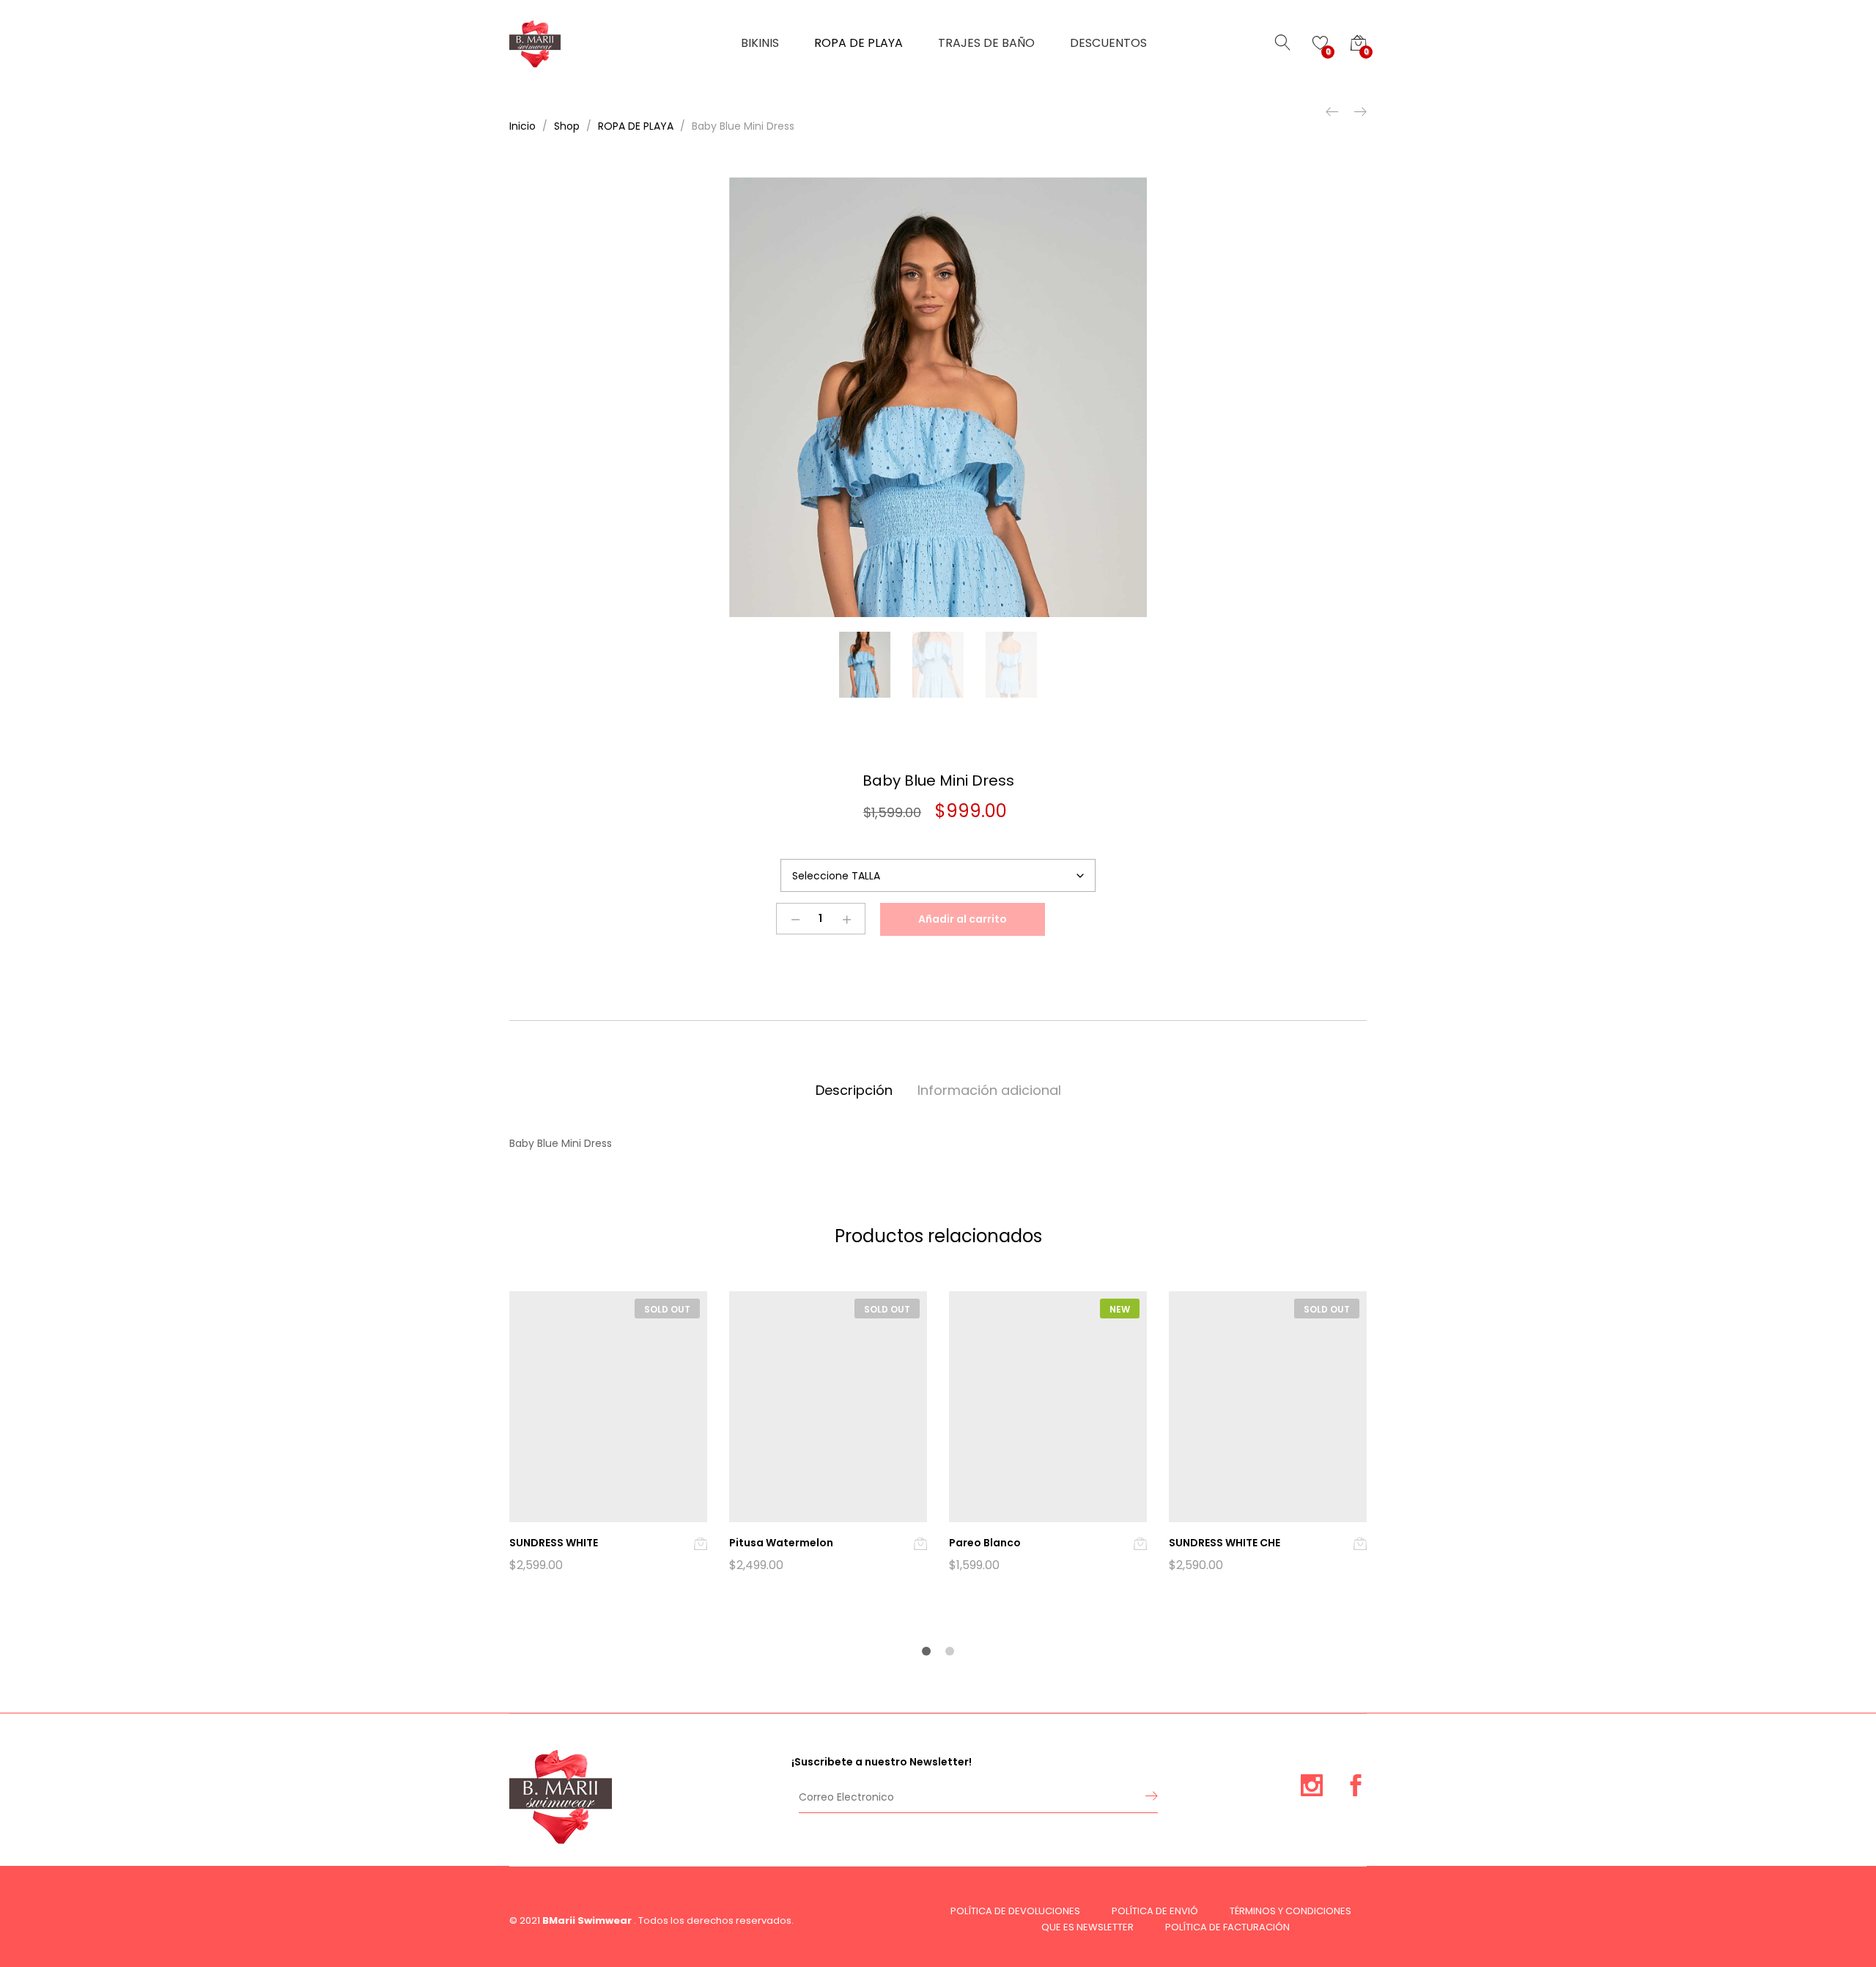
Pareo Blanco (985, 1543)
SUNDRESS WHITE (554, 1543)
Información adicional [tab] (989, 1090)
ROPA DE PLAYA (858, 43)
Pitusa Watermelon (781, 1543)
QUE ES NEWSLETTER (1087, 1927)
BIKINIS (760, 43)
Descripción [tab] (854, 1090)
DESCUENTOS (1108, 43)
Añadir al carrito (963, 919)
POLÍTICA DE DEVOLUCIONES (1015, 1911)
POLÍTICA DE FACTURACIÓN (1227, 1927)
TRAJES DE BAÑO (986, 43)
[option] (938, 397)
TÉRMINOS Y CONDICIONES (1290, 1911)
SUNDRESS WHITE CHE (1225, 1543)
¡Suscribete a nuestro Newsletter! (882, 1762)
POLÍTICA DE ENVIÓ (1155, 1911)
